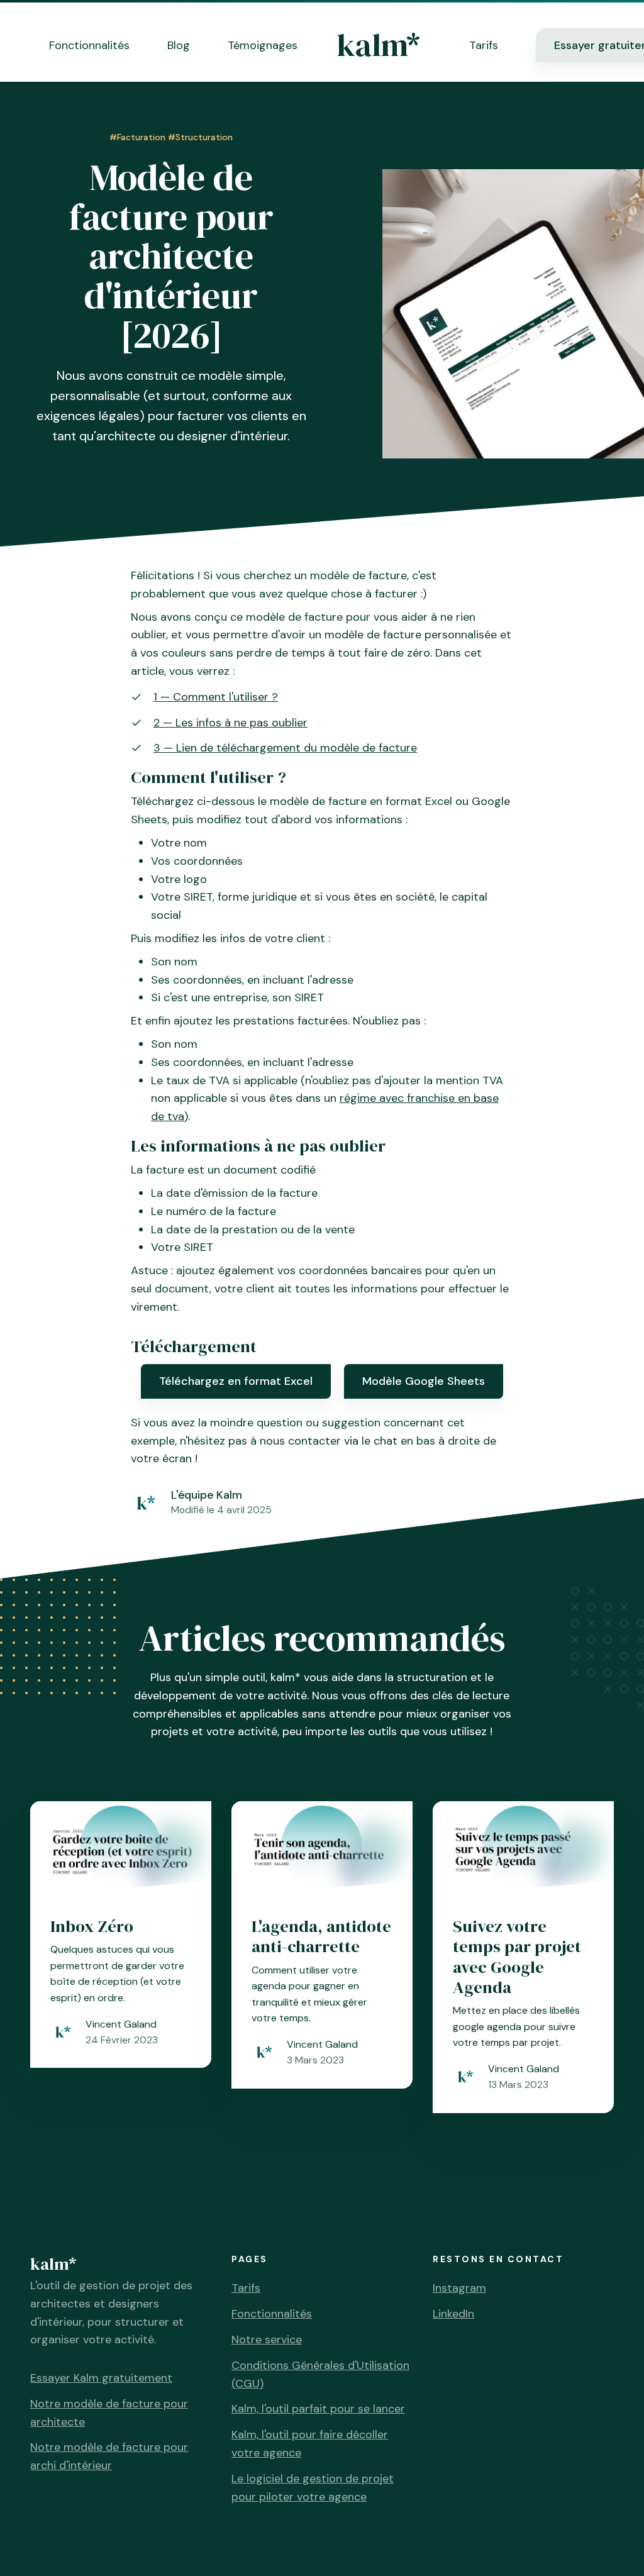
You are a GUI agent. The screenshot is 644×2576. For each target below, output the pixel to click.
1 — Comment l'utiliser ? (216, 697)
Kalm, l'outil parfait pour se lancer (318, 2409)
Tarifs (246, 2288)
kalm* (378, 45)
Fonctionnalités (272, 2314)
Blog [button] (179, 45)
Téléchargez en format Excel (236, 1381)
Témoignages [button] (263, 45)
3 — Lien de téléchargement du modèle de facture (285, 748)
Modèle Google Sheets (424, 1381)
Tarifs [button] (484, 45)
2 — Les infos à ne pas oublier (230, 723)
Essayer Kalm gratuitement (101, 2378)
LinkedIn (453, 2314)
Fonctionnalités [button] (89, 45)
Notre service (267, 2340)
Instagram (459, 2288)
